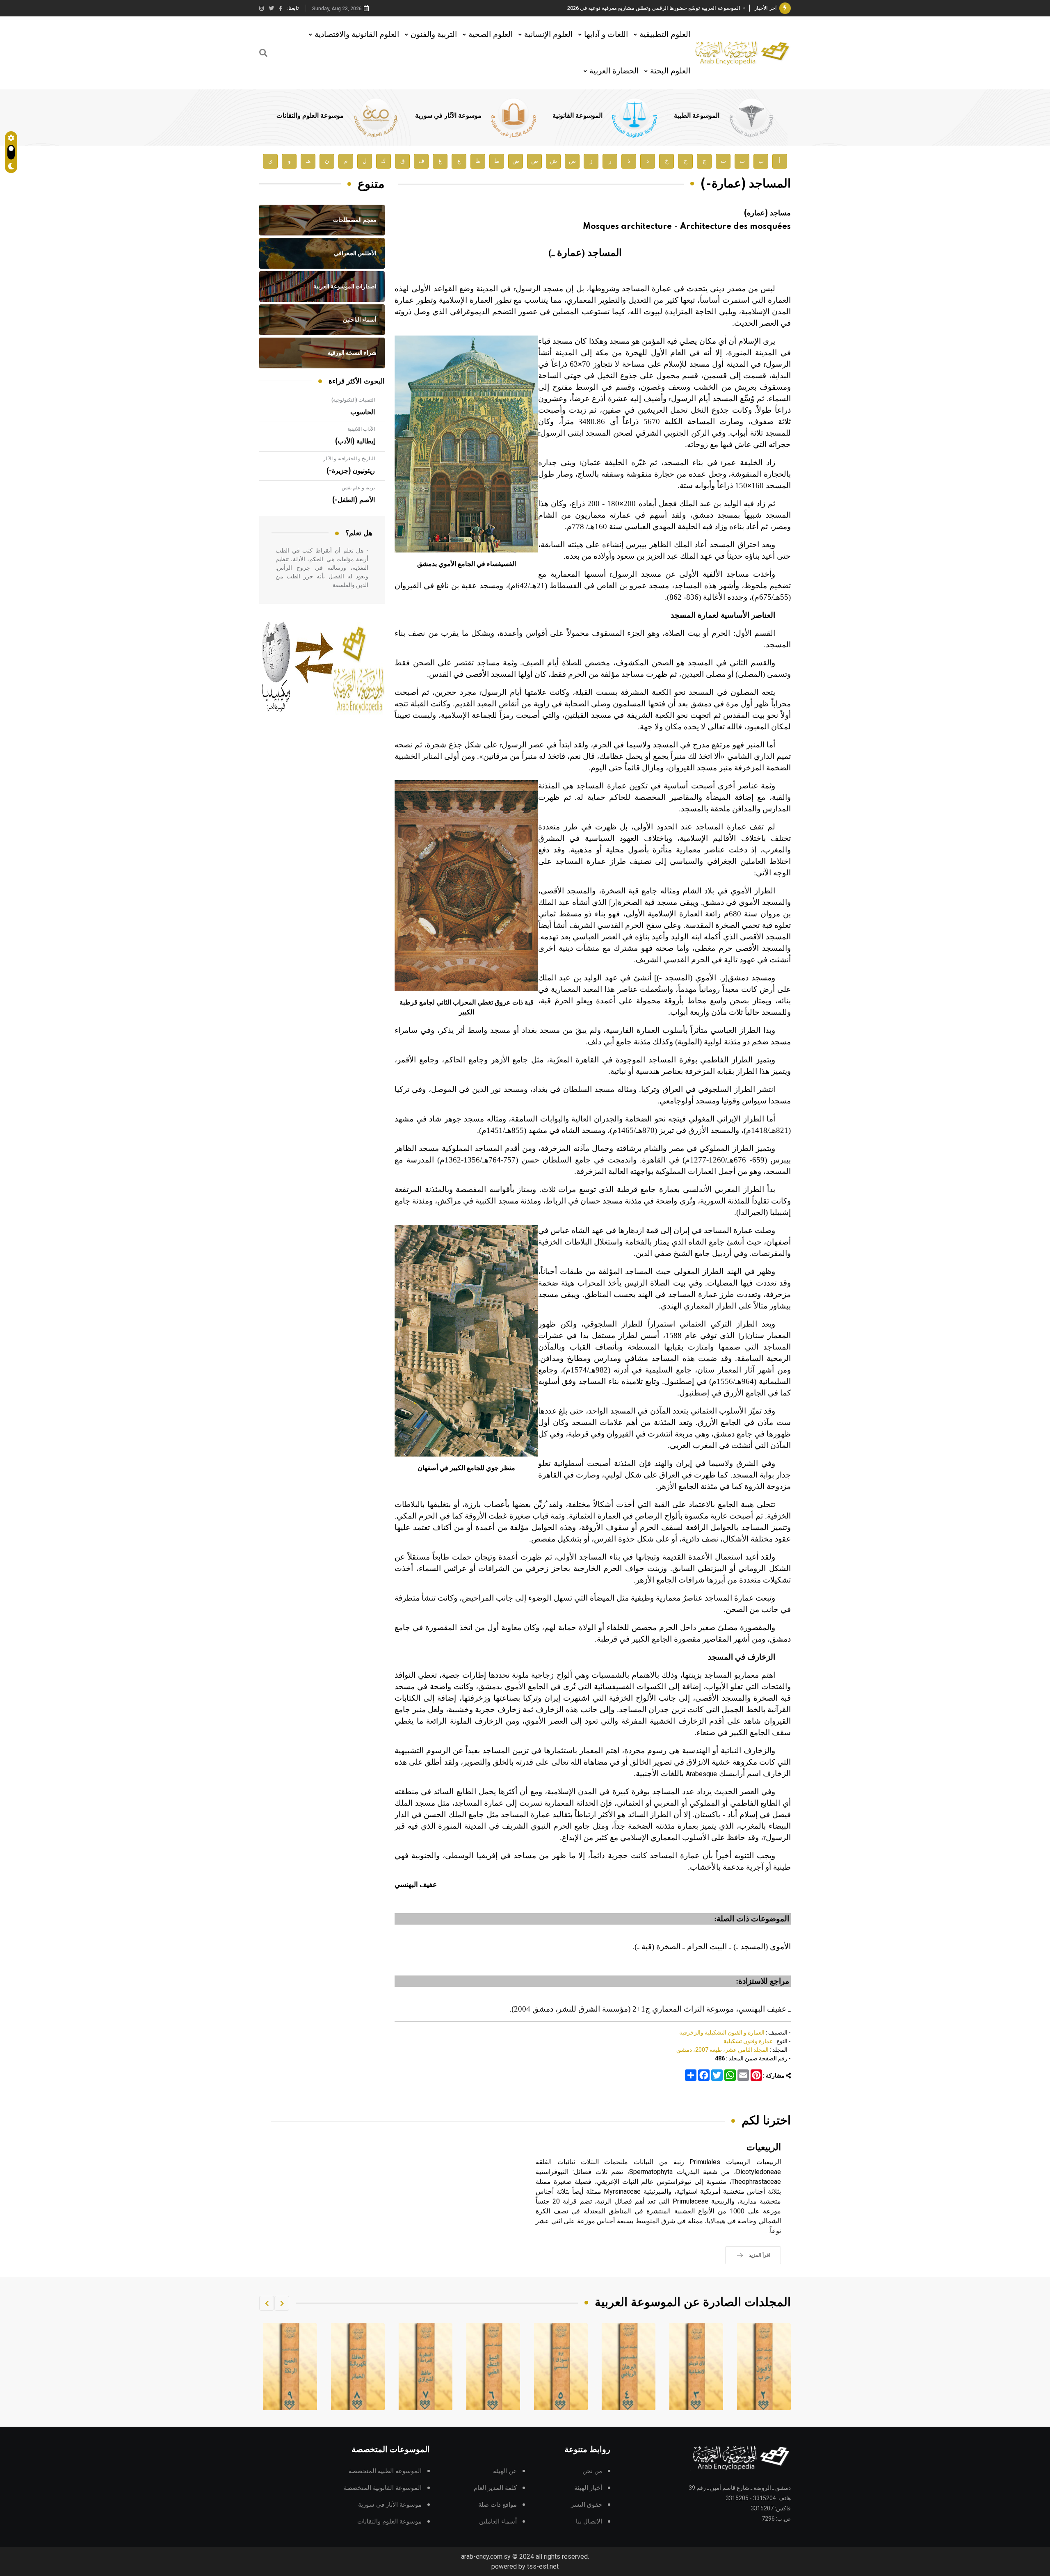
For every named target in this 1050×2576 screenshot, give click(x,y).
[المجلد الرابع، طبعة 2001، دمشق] (696, 2367)
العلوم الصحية (491, 34)
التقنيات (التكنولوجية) (353, 400)
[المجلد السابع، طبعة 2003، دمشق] (493, 2367)
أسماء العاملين (498, 2522)
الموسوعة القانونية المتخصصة (383, 2488)
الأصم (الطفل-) (354, 500)
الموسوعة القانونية (577, 116)
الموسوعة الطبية (697, 116)
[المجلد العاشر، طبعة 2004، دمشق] (290, 2367)
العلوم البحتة (670, 71)
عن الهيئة (505, 2471)
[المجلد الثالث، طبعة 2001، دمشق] (764, 2367)
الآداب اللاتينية (361, 429)
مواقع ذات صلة (498, 2505)
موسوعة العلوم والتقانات (310, 116)
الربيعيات (764, 2148)
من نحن (592, 2471)
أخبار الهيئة (588, 2488)
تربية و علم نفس (358, 488)
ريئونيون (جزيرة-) (351, 471)
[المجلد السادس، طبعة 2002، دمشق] (561, 2367)
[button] (282, 2303)
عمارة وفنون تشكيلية (748, 2041)
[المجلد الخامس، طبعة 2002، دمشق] (629, 2367)
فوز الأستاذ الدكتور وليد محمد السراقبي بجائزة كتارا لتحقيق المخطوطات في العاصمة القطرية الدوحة (630, 8)
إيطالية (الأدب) (355, 441)
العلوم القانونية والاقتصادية (357, 34)
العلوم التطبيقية (665, 34)
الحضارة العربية (614, 71)
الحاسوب (363, 412)
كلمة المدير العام (495, 2488)
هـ (308, 161)
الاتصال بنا (589, 2522)
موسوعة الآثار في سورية (448, 116)
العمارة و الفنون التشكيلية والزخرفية (722, 2032)
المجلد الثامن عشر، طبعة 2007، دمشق (722, 2050)
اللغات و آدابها (606, 34)
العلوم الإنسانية (548, 34)
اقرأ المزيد (760, 2255)
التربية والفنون (434, 34)
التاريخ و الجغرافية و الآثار (349, 459)
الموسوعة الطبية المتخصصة (385, 2471)
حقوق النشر (587, 2505)
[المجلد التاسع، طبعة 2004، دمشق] (358, 2367)
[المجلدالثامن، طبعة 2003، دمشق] (426, 2367)
